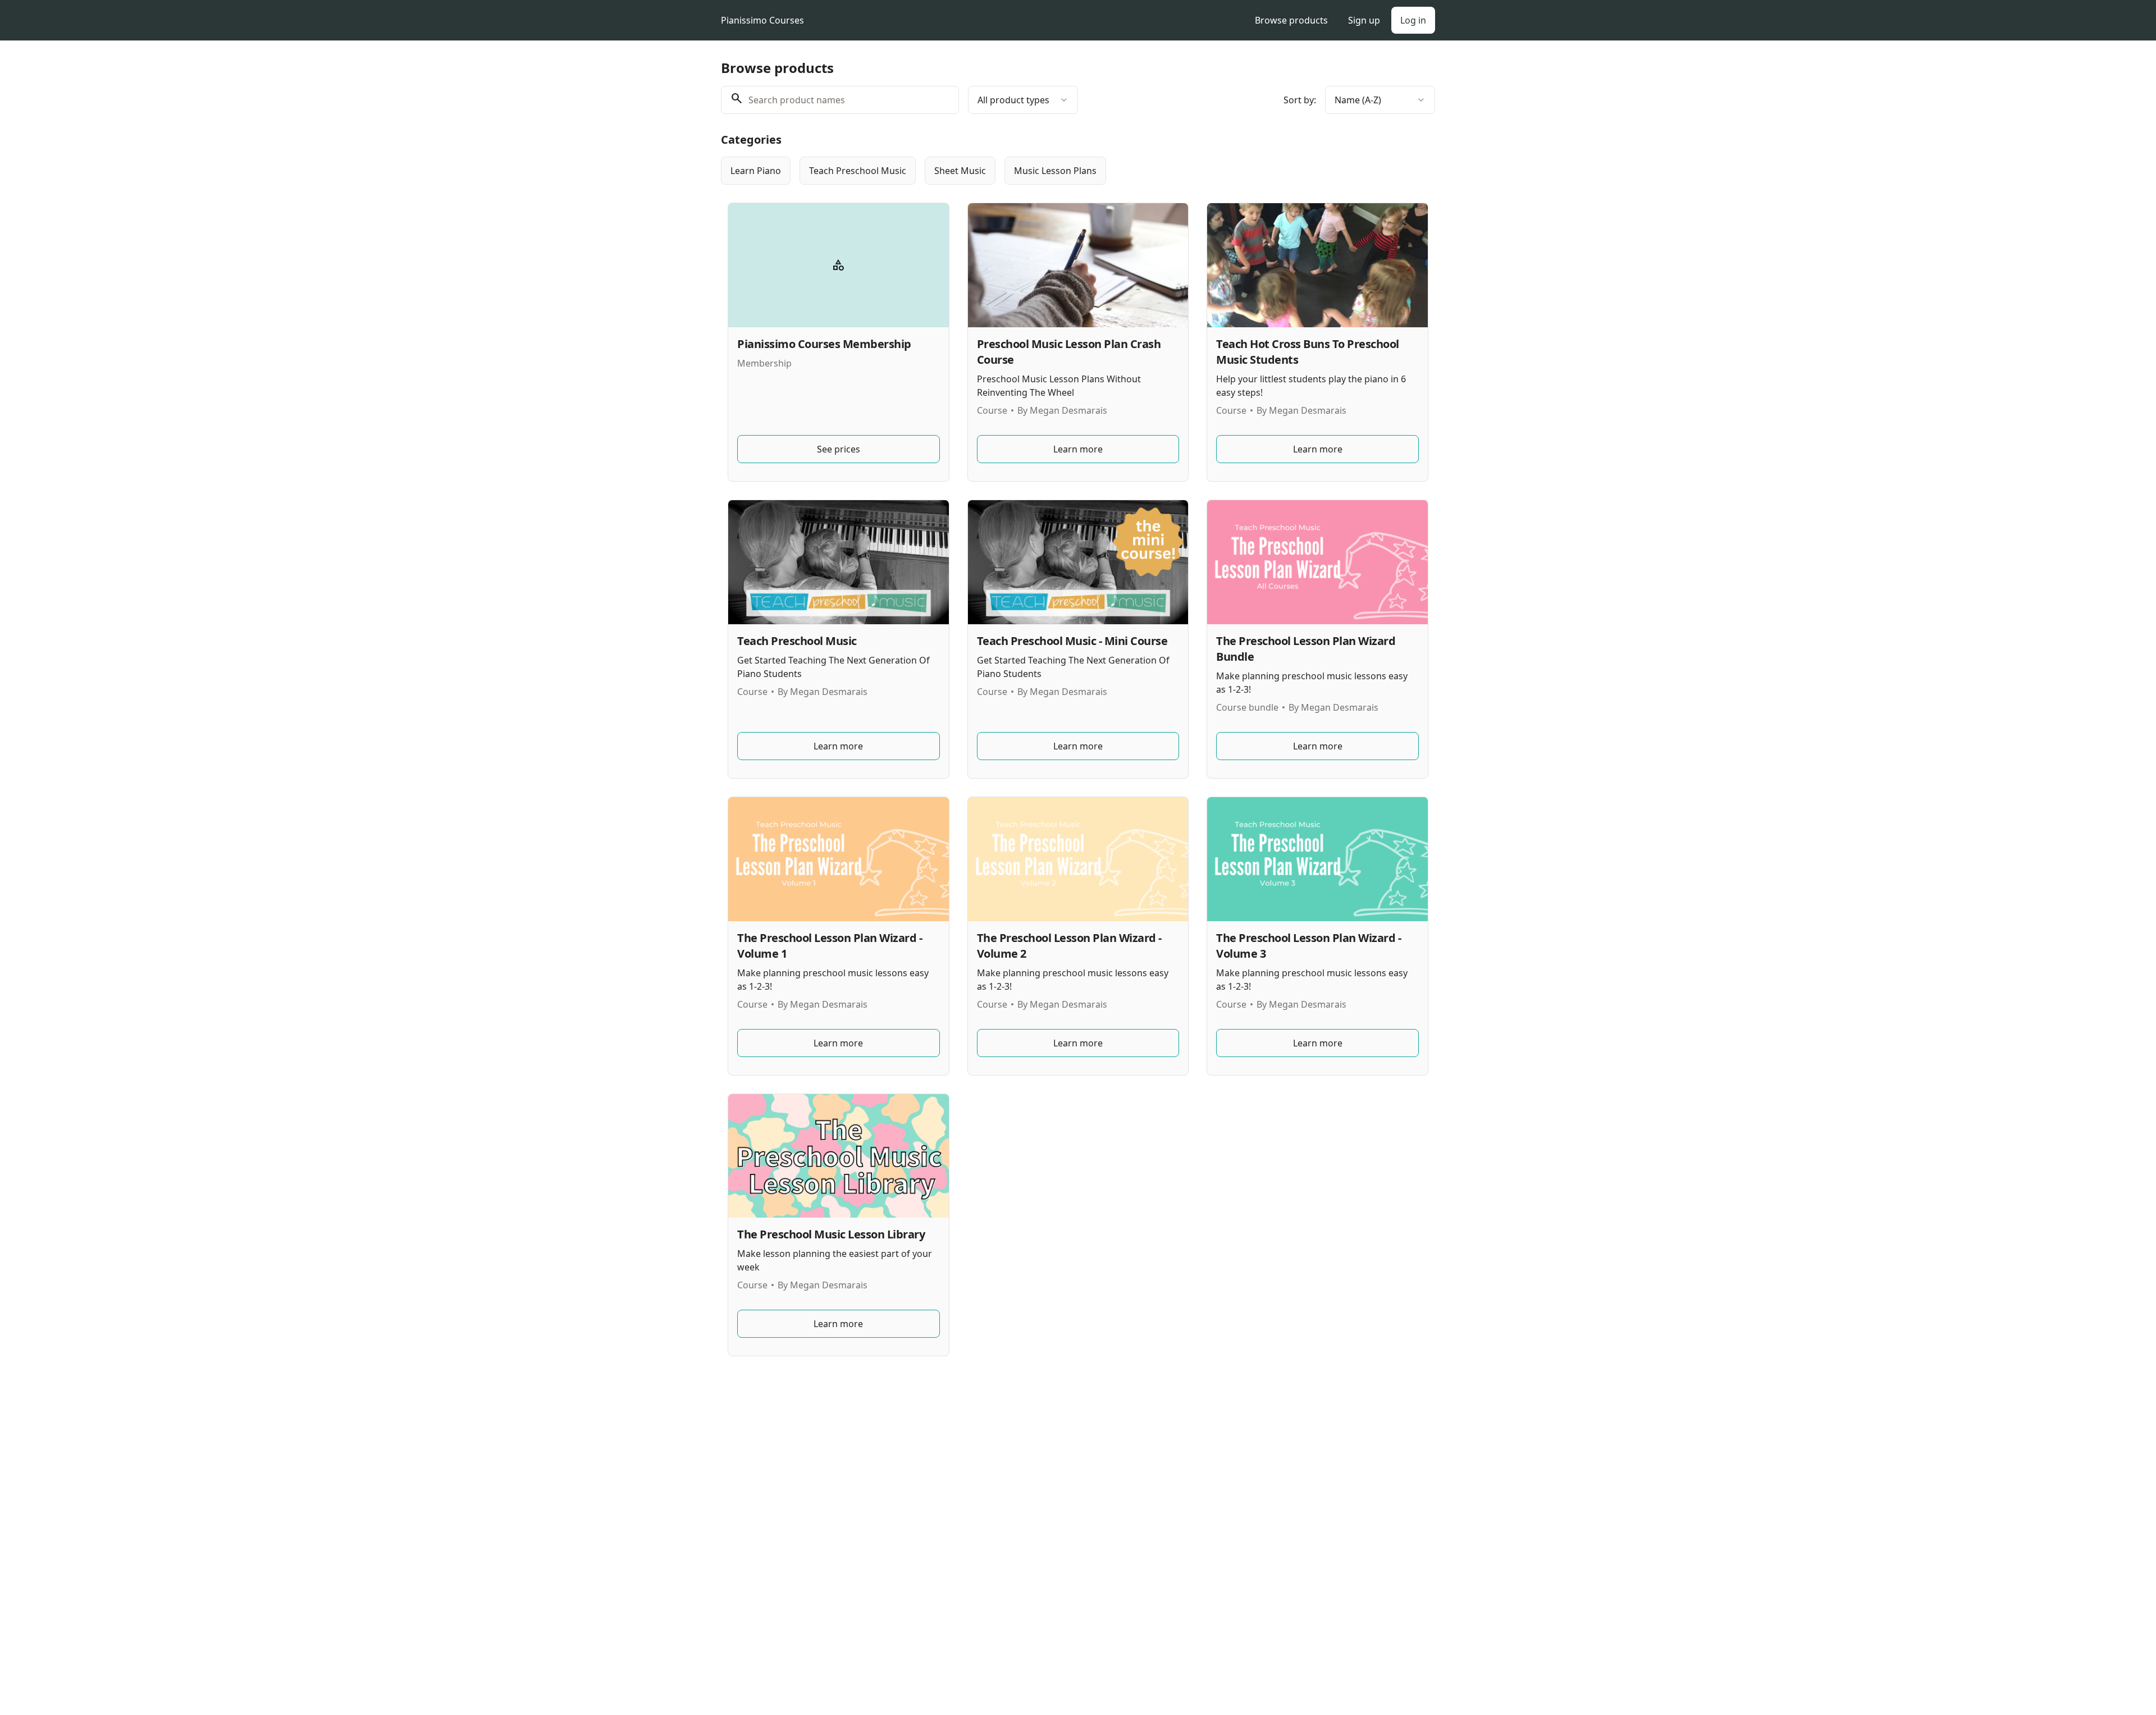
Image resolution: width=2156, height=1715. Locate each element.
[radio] (756, 171)
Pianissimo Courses (762, 20)
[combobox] (1023, 100)
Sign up (1364, 20)
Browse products (1291, 20)
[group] (1032, 171)
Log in (1413, 20)
